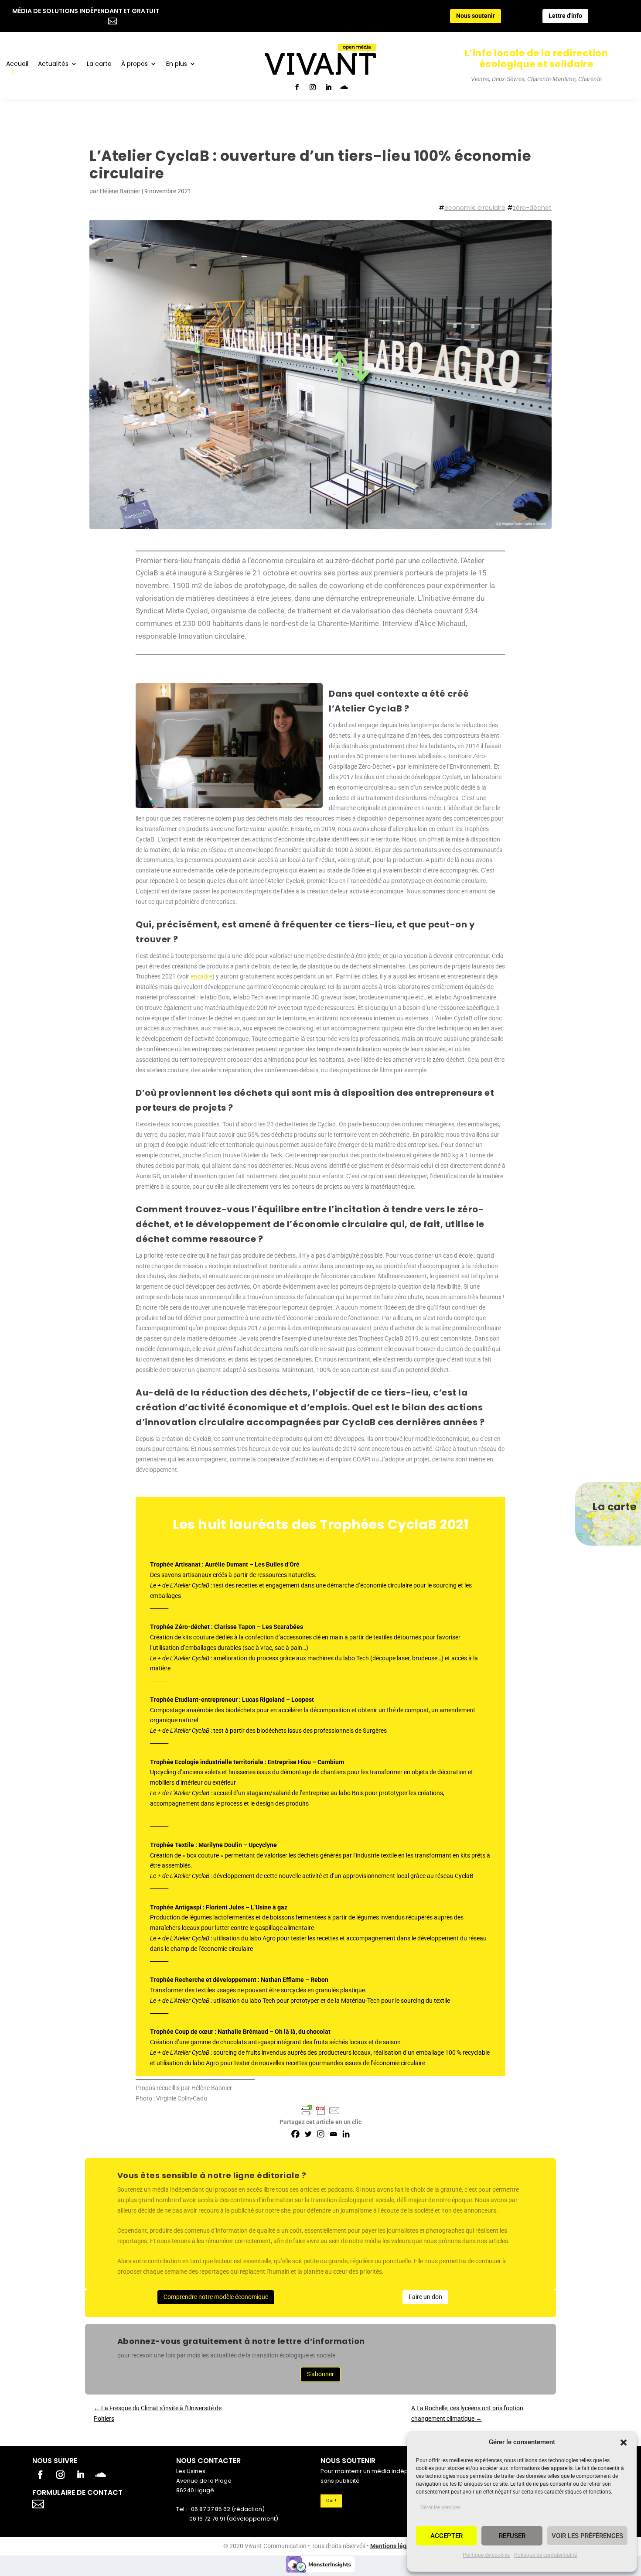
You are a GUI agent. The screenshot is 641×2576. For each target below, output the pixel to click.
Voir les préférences (587, 2536)
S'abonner (320, 2374)
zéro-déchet (532, 208)
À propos (135, 64)
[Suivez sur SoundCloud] (344, 87)
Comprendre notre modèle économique (216, 2297)
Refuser (512, 2536)
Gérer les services (440, 2508)
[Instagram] (321, 2134)
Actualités (53, 64)
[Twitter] (308, 2134)
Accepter (447, 2536)
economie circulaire (475, 208)
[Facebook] (295, 2134)
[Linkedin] (346, 2134)
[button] (624, 2443)
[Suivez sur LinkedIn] (328, 87)
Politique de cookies (486, 2555)
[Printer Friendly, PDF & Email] (320, 2111)
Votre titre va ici (88, 2503)
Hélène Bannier (120, 191)
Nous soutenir (476, 16)
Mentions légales (394, 2546)
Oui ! (331, 2501)
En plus (177, 64)
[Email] (333, 2134)
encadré (201, 976)
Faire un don (425, 2297)
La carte (99, 64)
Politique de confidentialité (546, 2555)
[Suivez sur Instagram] (313, 87)
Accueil (17, 64)
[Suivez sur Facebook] (297, 87)
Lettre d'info (565, 16)
